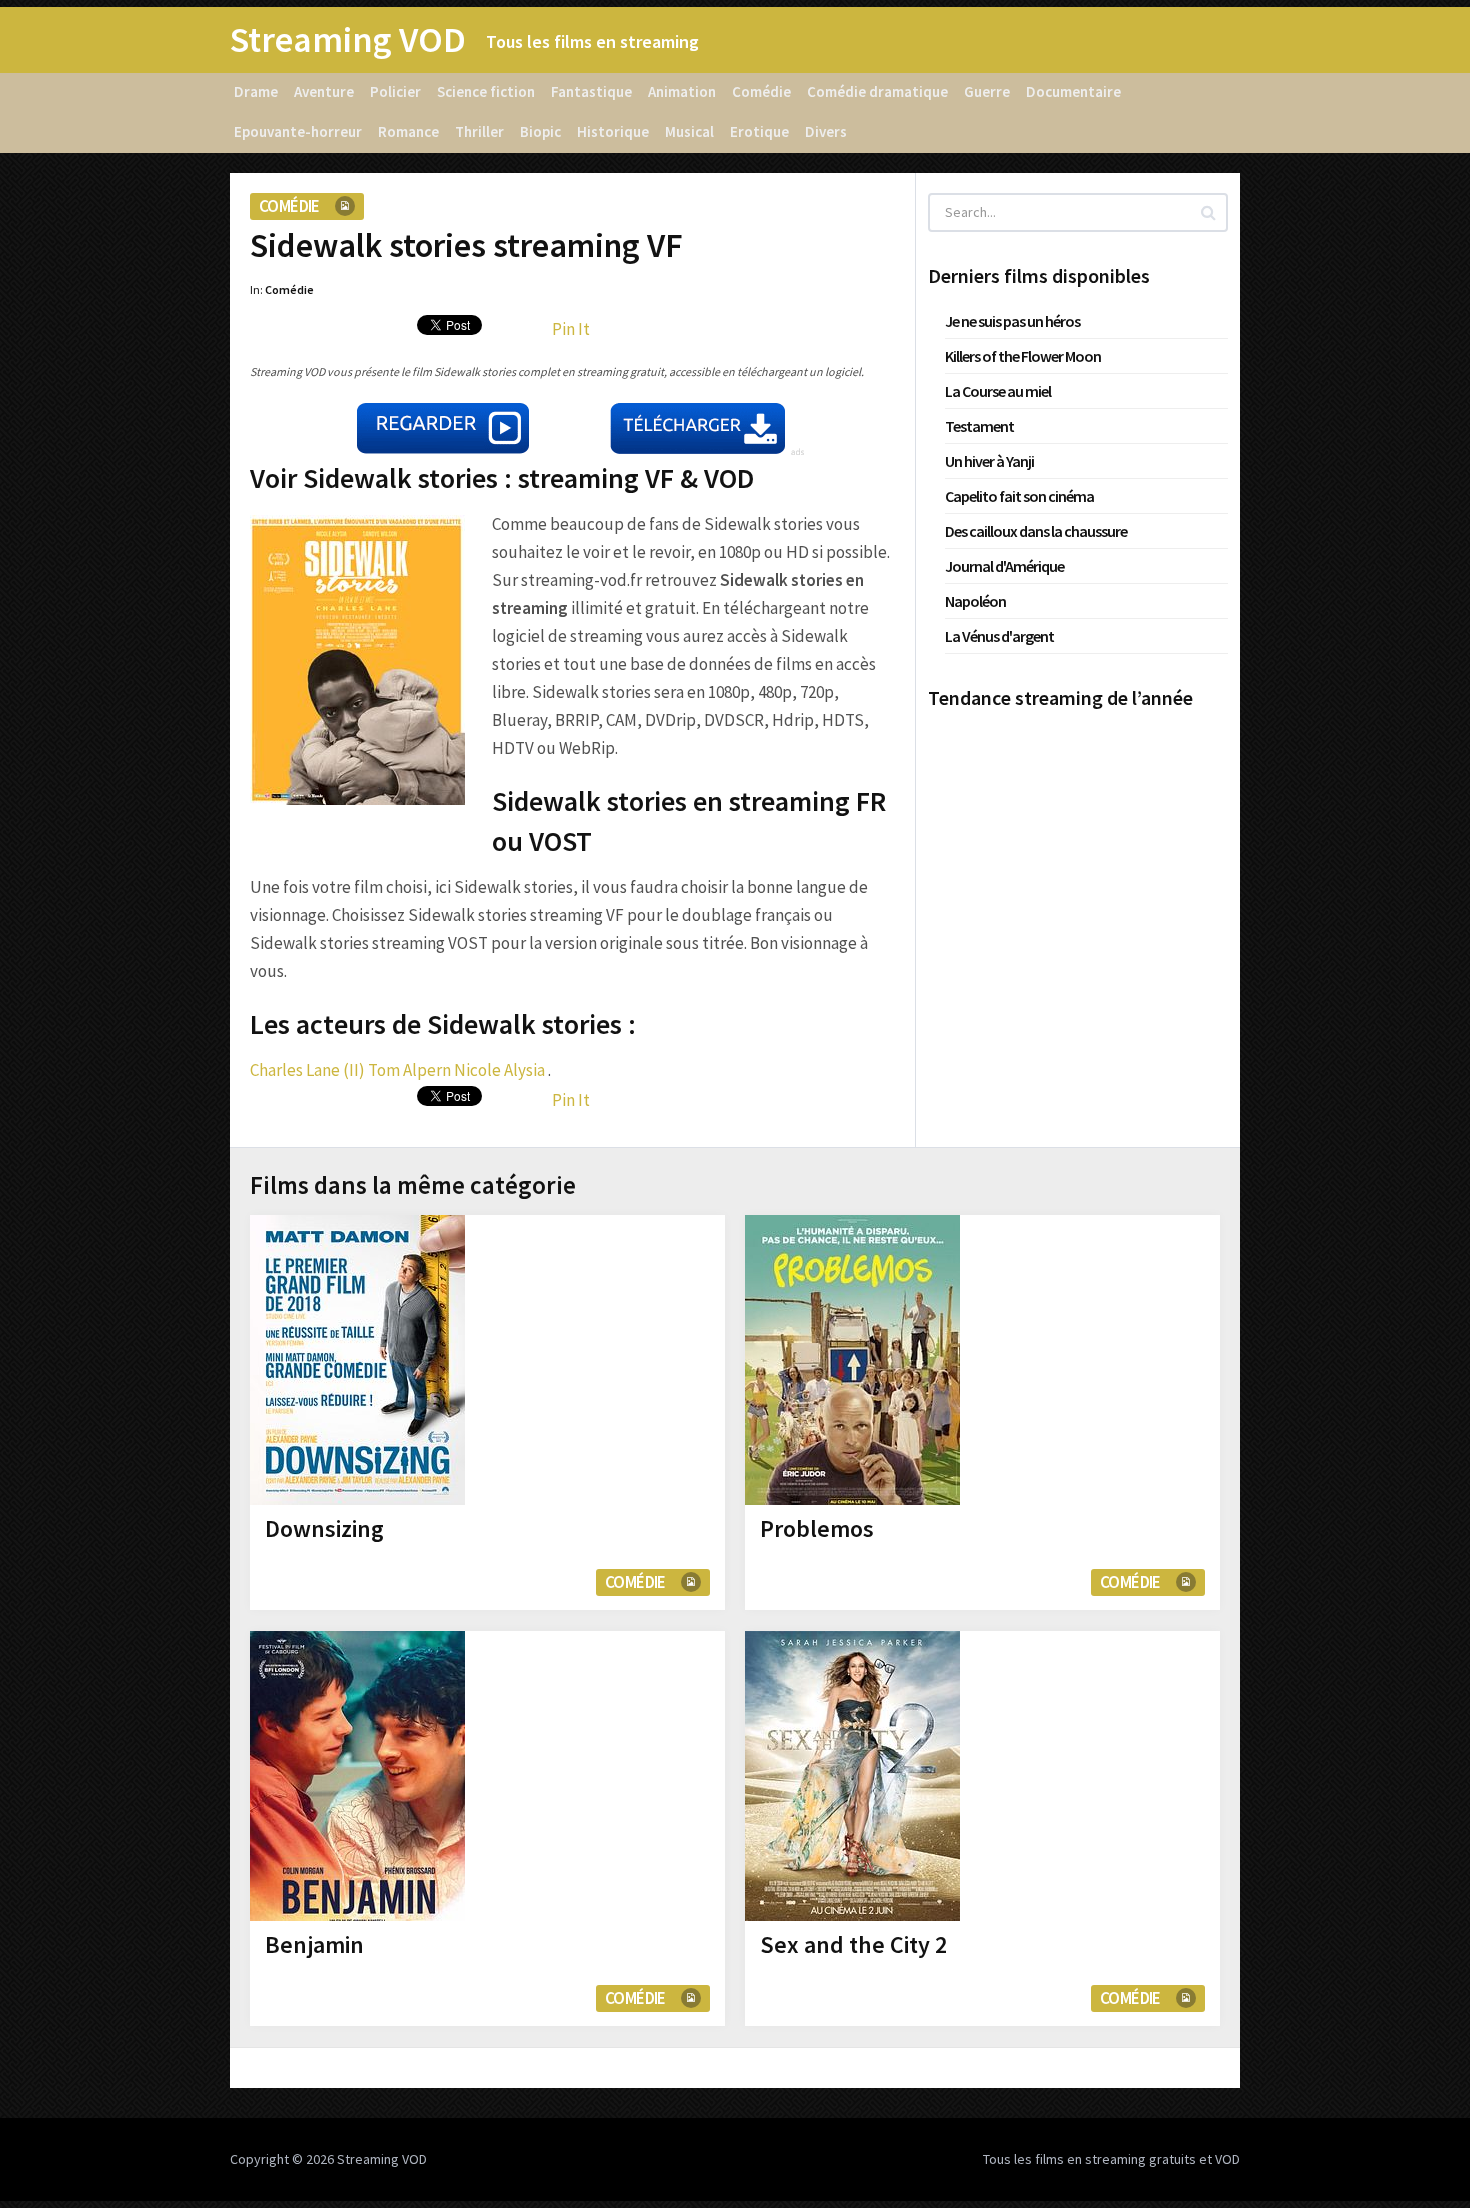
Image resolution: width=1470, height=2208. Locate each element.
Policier (395, 91)
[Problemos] (852, 1360)
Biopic (540, 131)
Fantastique (591, 91)
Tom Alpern (409, 1070)
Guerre (987, 91)
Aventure (324, 91)
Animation (682, 91)
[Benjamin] (357, 1776)
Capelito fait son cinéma (1019, 496)
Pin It (571, 329)
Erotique (759, 131)
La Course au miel (998, 391)
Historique (613, 131)
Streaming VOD (348, 40)
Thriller (479, 131)
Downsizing (324, 1528)
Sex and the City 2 (853, 1944)
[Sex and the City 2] (852, 1776)
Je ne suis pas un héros (1012, 321)
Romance (408, 131)
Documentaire (1073, 91)
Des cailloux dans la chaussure (1036, 531)
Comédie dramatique (877, 91)
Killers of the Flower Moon (1023, 356)
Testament (979, 426)
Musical (689, 131)
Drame (256, 91)
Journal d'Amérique (1004, 566)
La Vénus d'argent (999, 636)
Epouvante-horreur (298, 131)
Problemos (817, 1528)
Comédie (761, 91)
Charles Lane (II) (307, 1070)
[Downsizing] (357, 1360)
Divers (826, 131)
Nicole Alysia (499, 1070)
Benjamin (314, 1944)
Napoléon (975, 601)
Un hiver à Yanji (989, 461)
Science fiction (486, 91)
